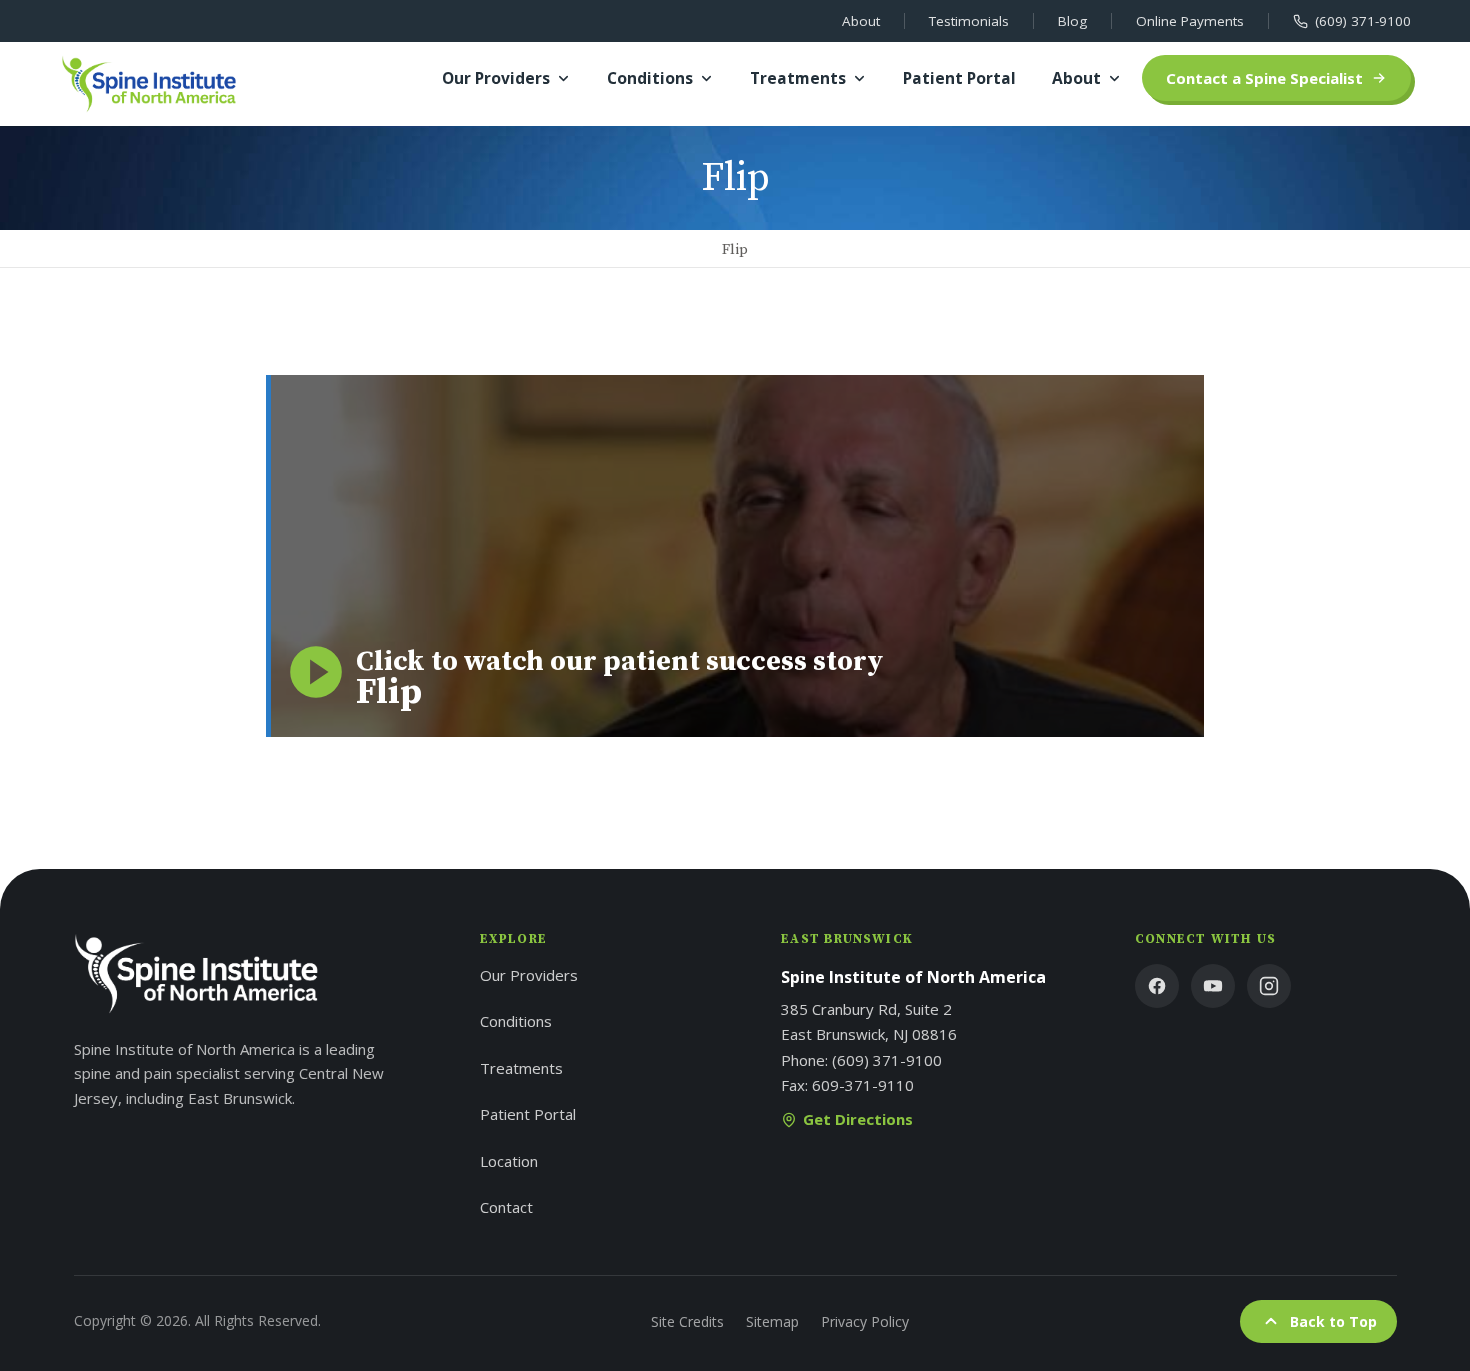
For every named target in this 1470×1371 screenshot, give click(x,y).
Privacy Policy (865, 1321)
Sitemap (772, 1321)
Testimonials (969, 21)
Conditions (650, 78)
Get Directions (858, 1119)
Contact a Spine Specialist (1264, 78)
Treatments (798, 78)
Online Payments (1190, 21)
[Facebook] (1157, 986)
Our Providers (496, 78)
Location (509, 1161)
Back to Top (1333, 1321)
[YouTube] (1213, 986)
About (861, 21)
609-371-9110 (863, 1085)
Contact (506, 1207)
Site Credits (687, 1321)
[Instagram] (1269, 986)
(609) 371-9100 (1363, 21)
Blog (1072, 21)
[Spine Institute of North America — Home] (149, 84)
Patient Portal (959, 78)
